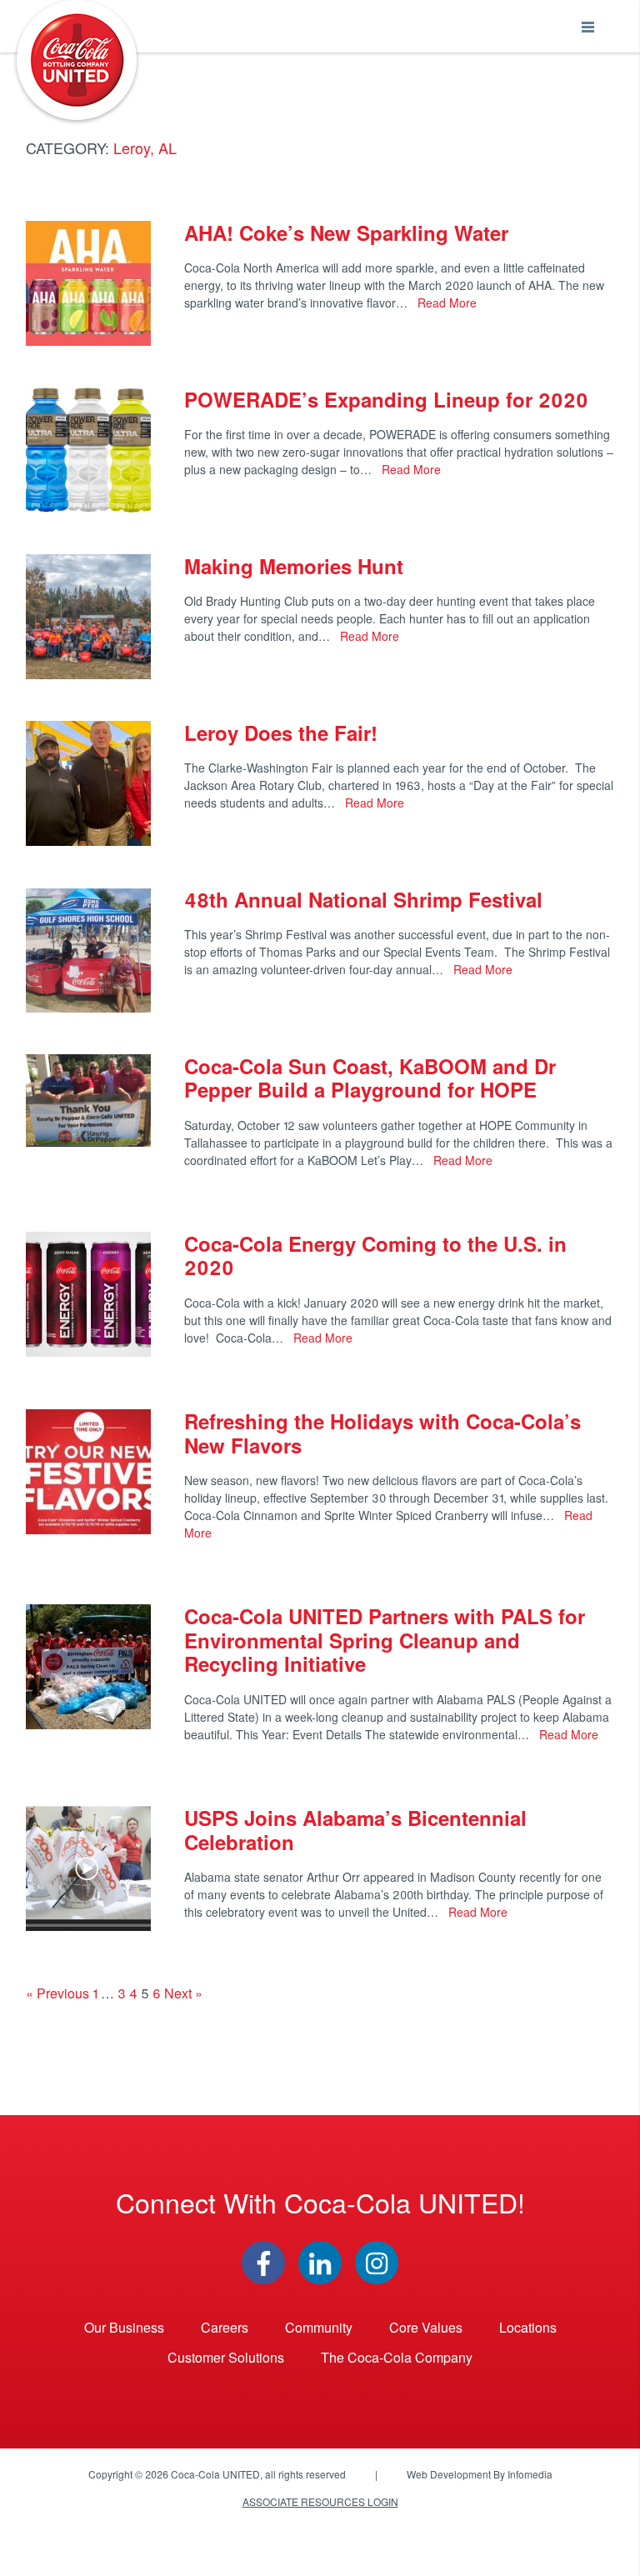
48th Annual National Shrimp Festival (363, 899)
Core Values (426, 2327)
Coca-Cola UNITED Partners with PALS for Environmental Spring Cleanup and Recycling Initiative (385, 1640)
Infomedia (530, 2474)
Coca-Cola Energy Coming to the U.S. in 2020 (375, 1255)
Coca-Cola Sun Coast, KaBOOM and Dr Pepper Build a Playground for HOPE (370, 1078)
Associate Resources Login (320, 2501)
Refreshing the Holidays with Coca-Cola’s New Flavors (382, 1433)
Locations (528, 2327)
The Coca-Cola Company (397, 2357)
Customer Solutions (226, 2357)
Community (319, 2327)
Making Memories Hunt (294, 566)
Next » (183, 1993)
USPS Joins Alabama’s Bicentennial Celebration (355, 1830)
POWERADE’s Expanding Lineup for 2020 (386, 399)
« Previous (57, 1993)
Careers (225, 2327)
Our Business (124, 2327)
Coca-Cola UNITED (77, 60)
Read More (445, 303)
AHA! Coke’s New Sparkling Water (346, 233)
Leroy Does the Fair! (281, 733)
